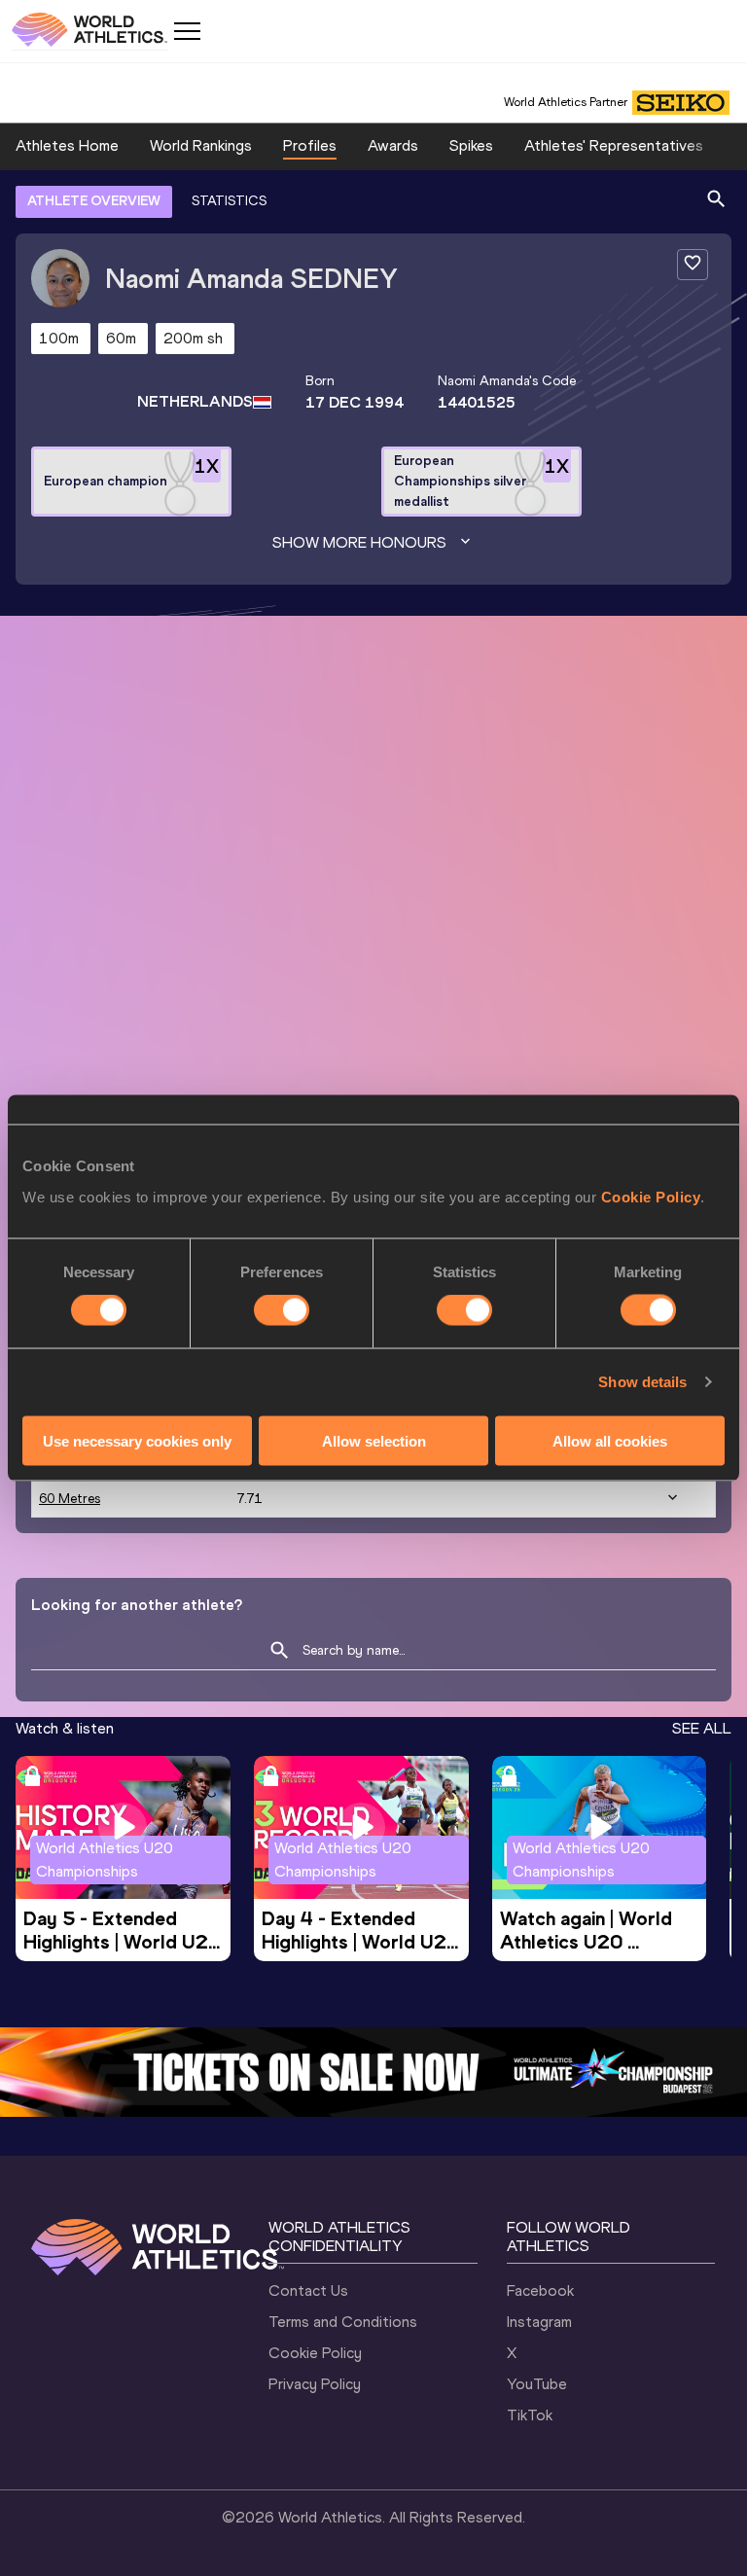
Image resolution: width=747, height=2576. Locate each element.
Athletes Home (67, 145)
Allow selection (374, 1440)
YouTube (537, 2384)
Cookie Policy (651, 1196)
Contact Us (308, 2290)
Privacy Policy (315, 2384)
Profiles (310, 145)
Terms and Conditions (343, 2322)
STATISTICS (229, 201)
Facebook (540, 2290)
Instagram (539, 2322)
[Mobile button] (187, 31)
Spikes (471, 145)
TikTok (530, 2415)
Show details (642, 1382)
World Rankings (201, 145)
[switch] (282, 1310)
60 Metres (70, 1499)
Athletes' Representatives (614, 145)
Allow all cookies (610, 1440)
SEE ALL (702, 1728)
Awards (393, 145)
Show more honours (359, 542)
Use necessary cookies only (137, 1440)
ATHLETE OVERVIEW (94, 201)
